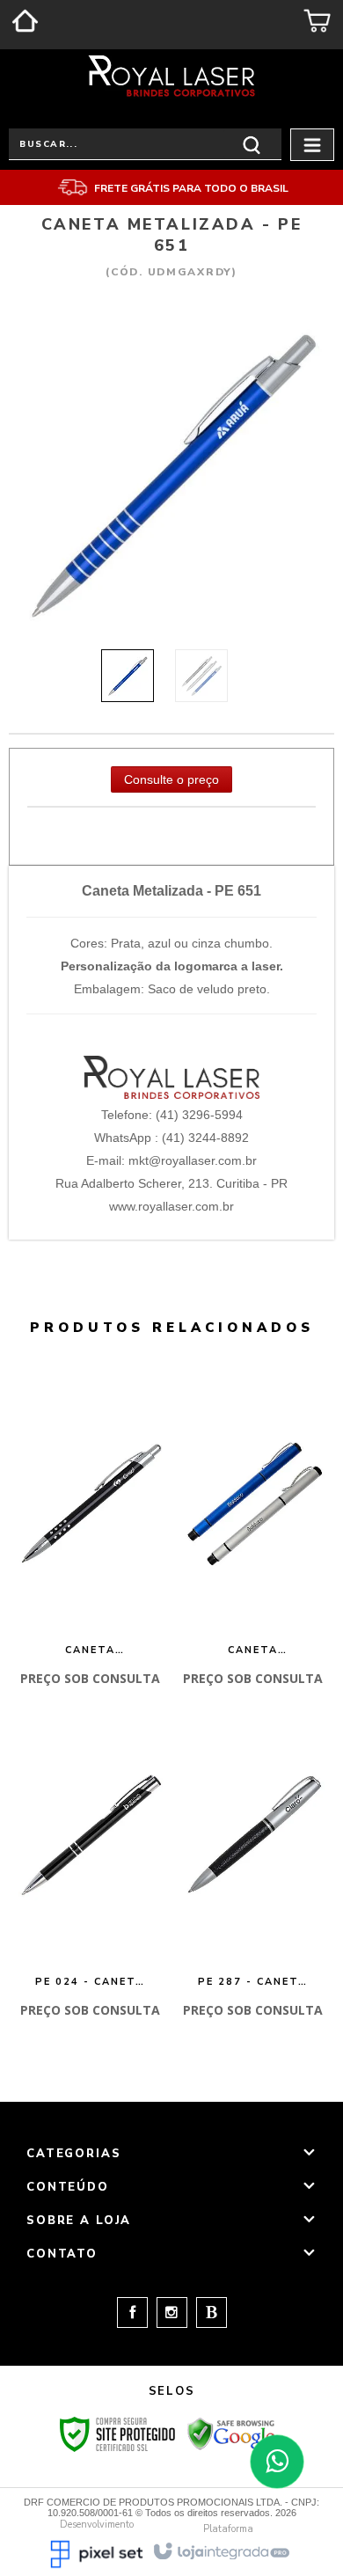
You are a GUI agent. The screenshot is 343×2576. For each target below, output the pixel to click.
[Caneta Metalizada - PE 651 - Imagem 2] (201, 676)
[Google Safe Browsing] (231, 2433)
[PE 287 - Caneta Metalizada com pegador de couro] (253, 1870)
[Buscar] (252, 144)
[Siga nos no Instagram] (168, 2313)
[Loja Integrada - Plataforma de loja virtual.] (220, 2550)
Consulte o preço (171, 779)
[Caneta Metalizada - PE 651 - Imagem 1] (128, 676)
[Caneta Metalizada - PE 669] (253, 1538)
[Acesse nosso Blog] (207, 2313)
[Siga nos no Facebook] (132, 2313)
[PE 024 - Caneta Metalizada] (91, 1870)
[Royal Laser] (171, 76)
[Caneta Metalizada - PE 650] (91, 1538)
